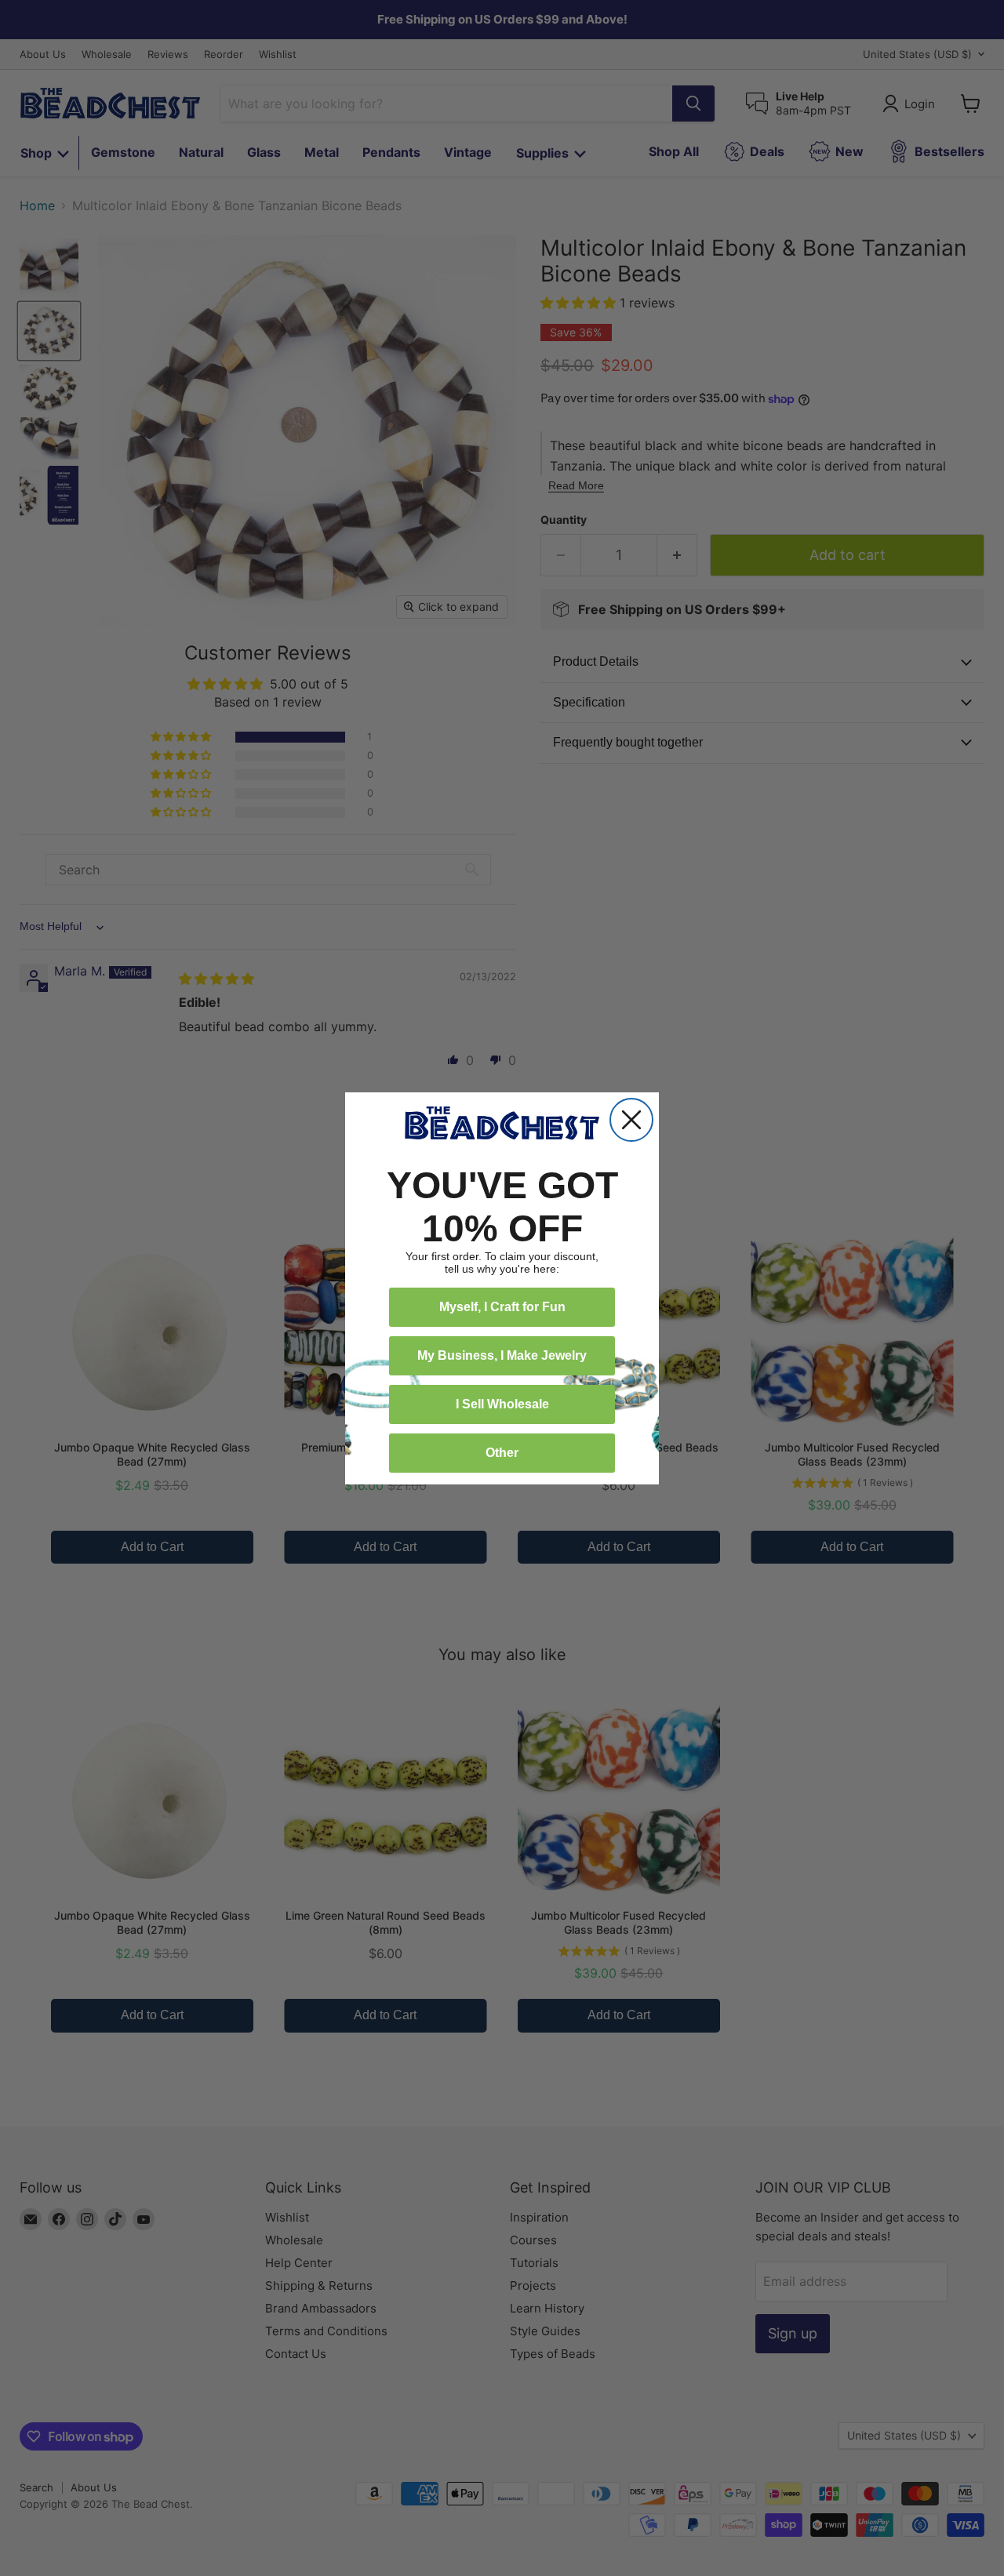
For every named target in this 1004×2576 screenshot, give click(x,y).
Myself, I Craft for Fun (502, 1307)
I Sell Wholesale (502, 1404)
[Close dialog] (631, 1120)
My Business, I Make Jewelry (502, 1355)
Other (502, 1453)
